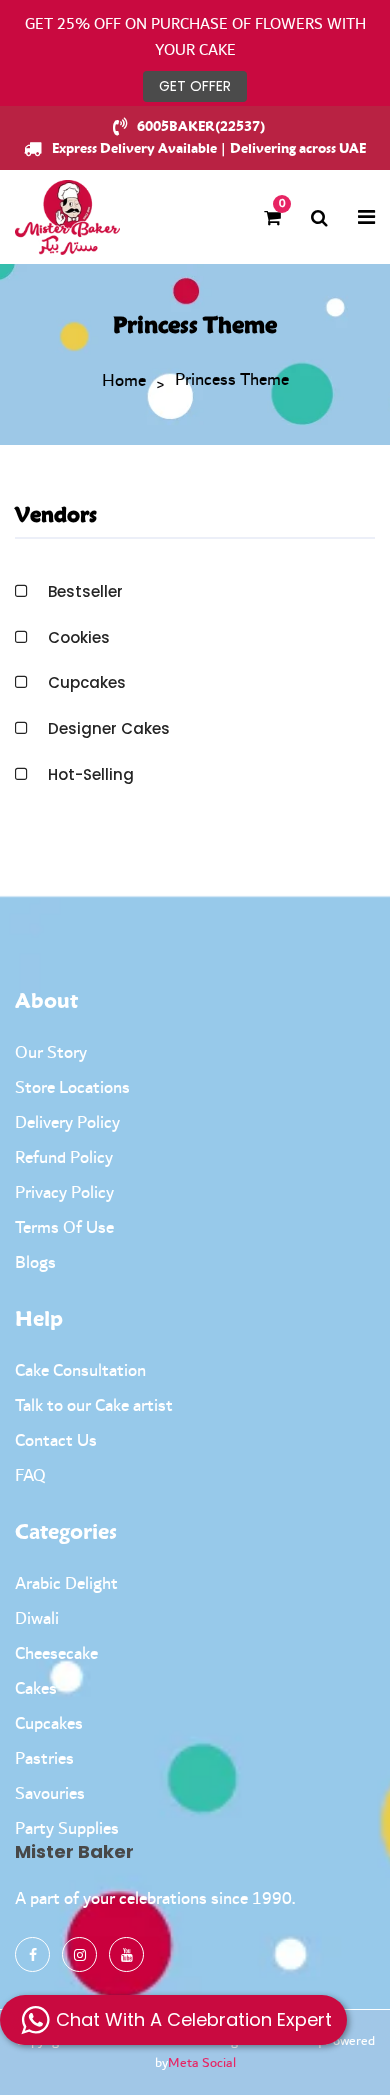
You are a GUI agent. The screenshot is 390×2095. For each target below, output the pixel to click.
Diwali (37, 1619)
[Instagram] (79, 1954)
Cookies (79, 637)
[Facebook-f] (32, 1954)
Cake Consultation (80, 1371)
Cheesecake (56, 1654)
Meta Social (202, 2063)
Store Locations (72, 1088)
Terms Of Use (64, 1228)
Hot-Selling (91, 774)
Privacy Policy (64, 1193)
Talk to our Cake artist (94, 1406)
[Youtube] (126, 1954)
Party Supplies (67, 1829)
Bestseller (85, 591)
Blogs (35, 1263)
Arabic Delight (66, 1584)
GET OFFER (195, 86)
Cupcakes (87, 682)
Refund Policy (64, 1158)
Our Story (51, 1053)
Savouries (50, 1794)
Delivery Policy (67, 1123)
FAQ (30, 1476)
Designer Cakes (109, 728)
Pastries (44, 1759)
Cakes (36, 1689)
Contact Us (56, 1441)
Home (124, 382)
